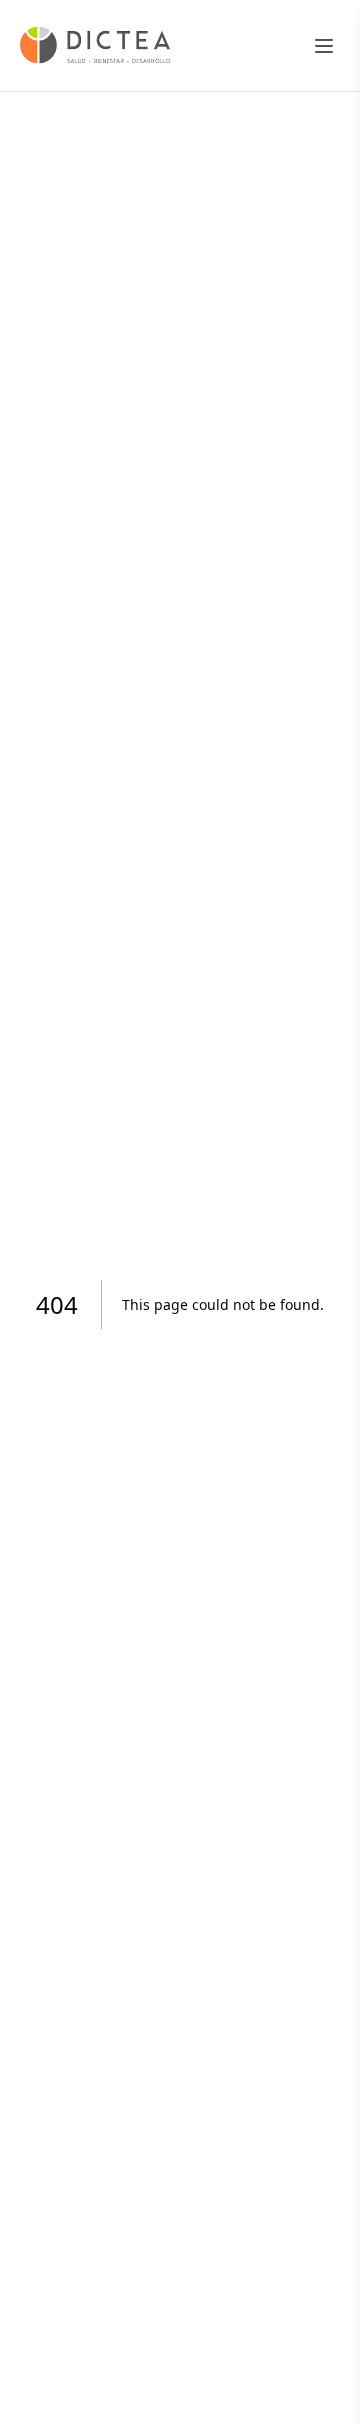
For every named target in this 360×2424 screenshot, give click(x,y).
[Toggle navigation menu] (324, 46)
